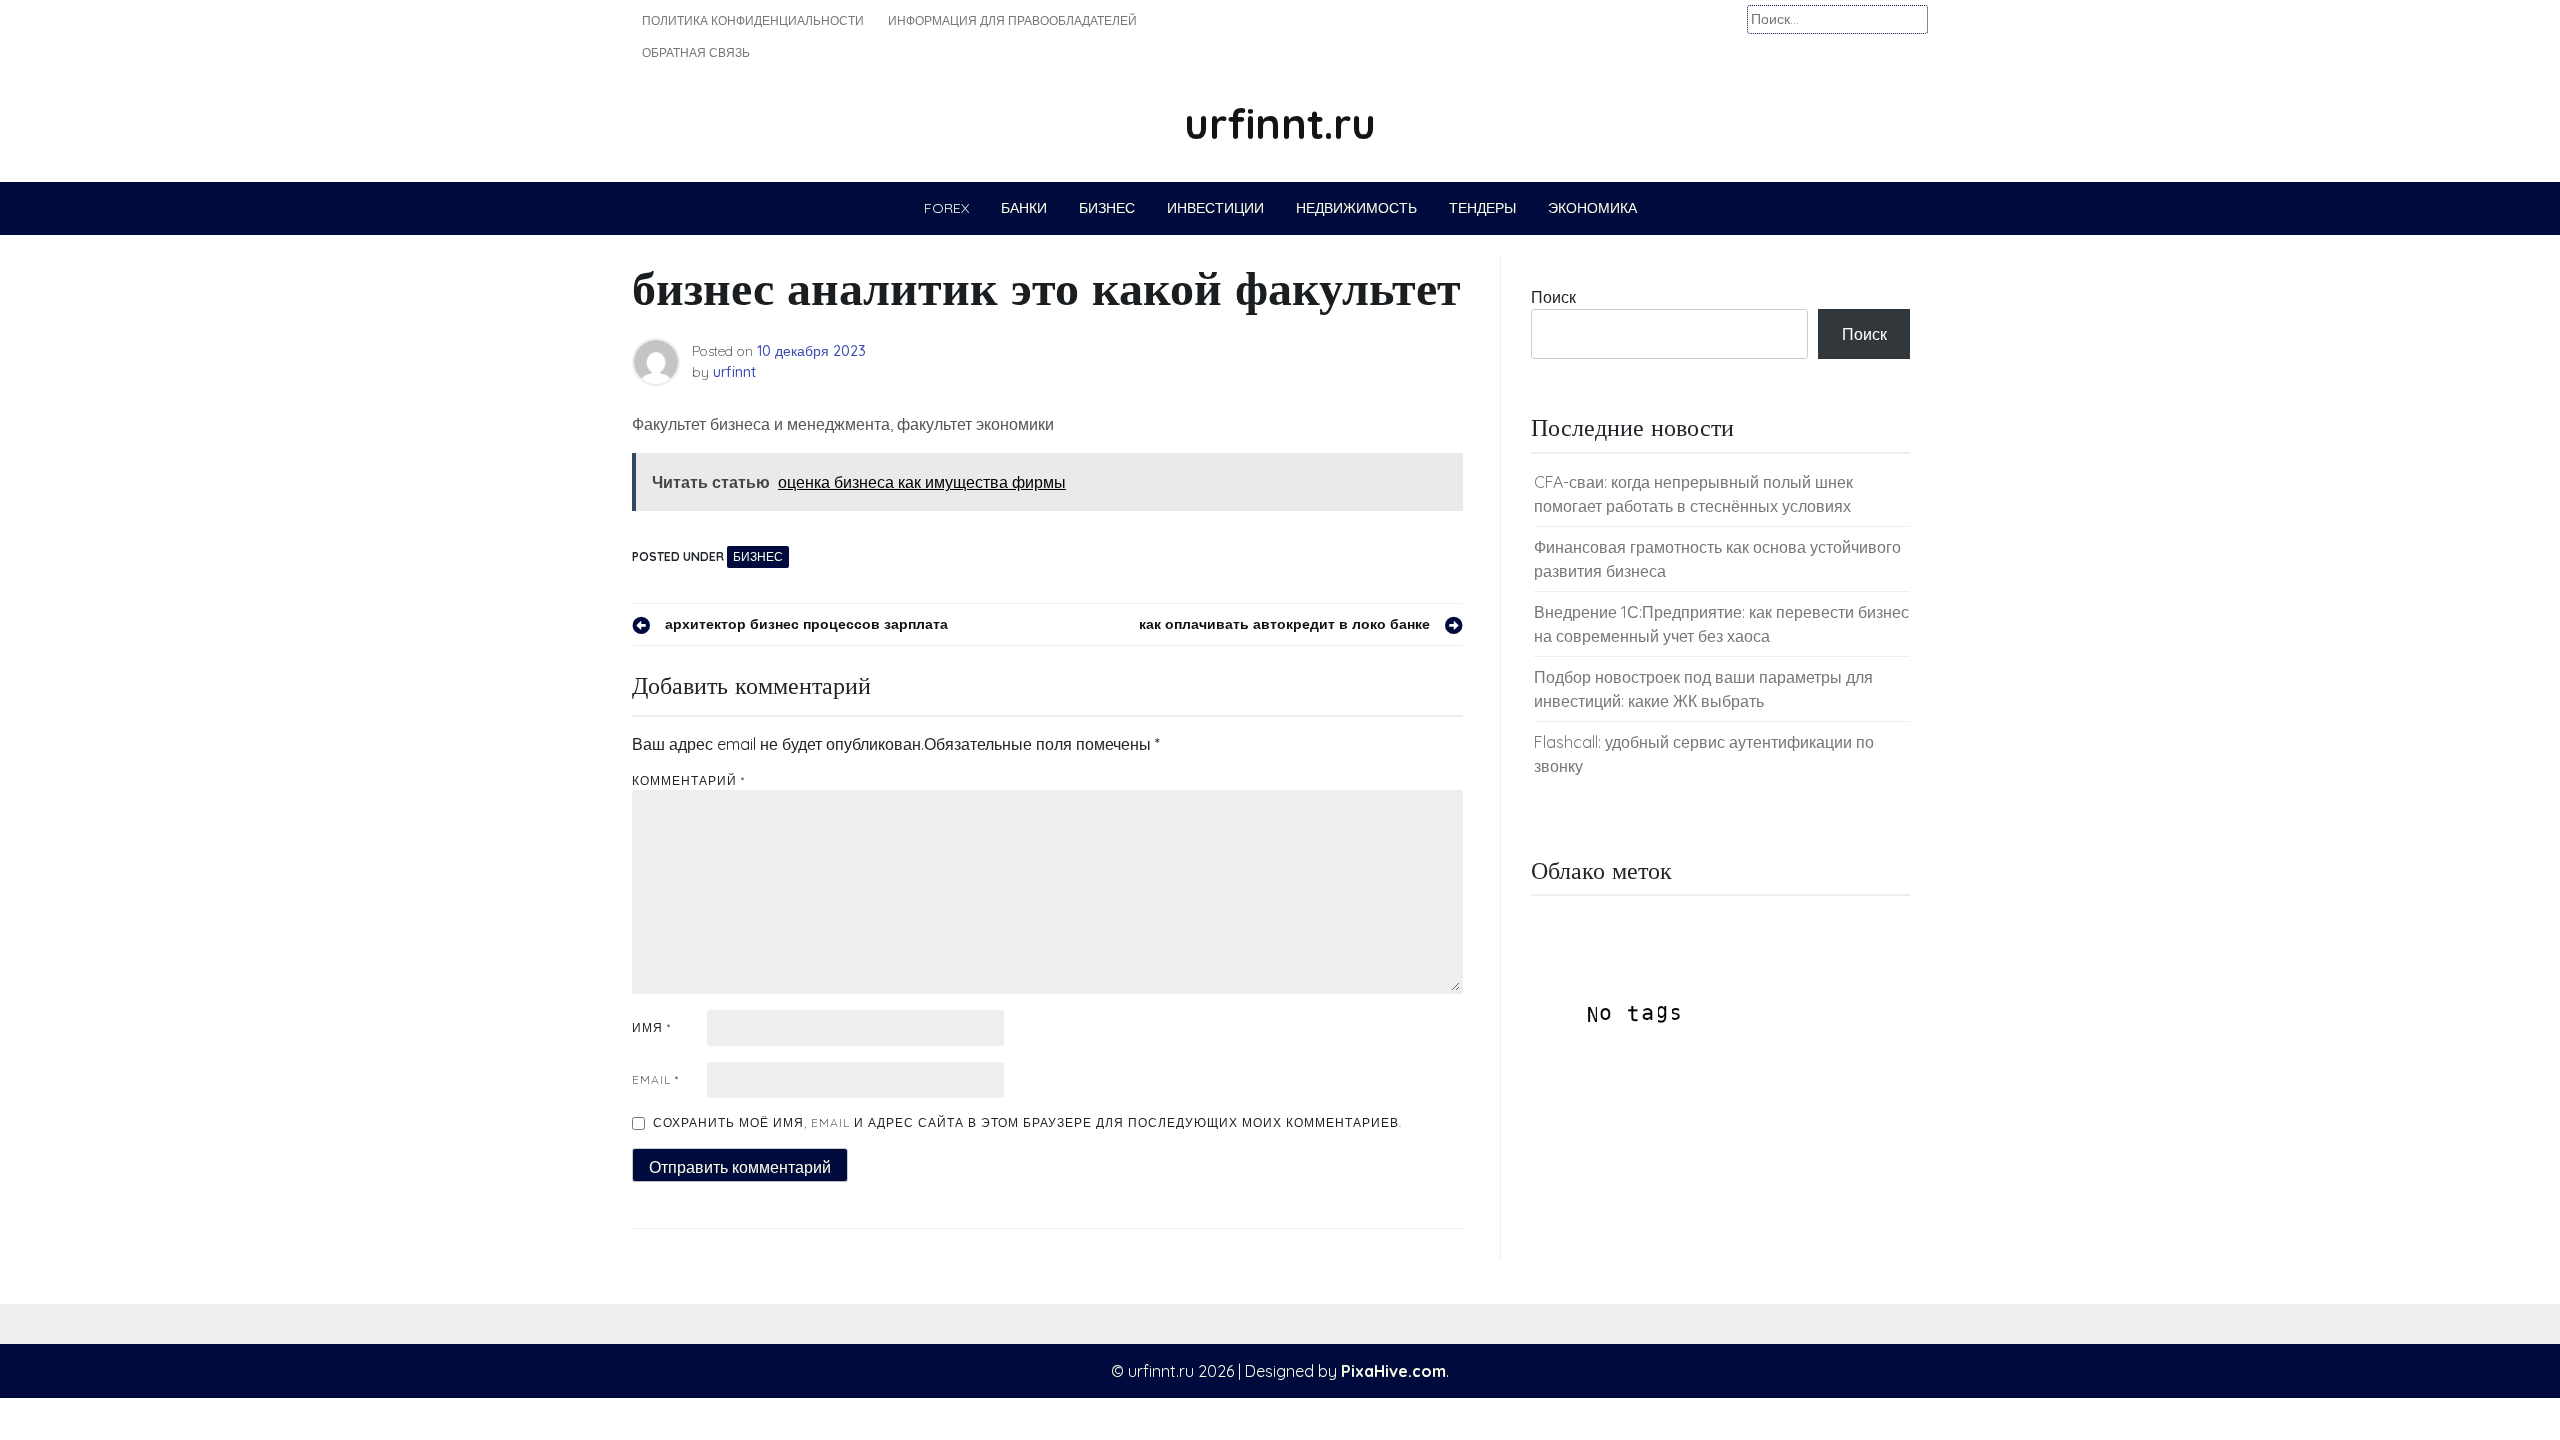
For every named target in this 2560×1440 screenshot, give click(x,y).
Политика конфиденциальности (753, 20)
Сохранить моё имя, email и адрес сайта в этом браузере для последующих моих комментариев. (1027, 1122)
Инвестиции (1215, 208)
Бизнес (1107, 208)
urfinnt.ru (1280, 123)
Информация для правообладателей (1012, 20)
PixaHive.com (1393, 1371)
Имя (651, 1027)
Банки (1024, 208)
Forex (946, 208)
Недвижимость (1356, 208)
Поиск (1553, 297)
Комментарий (688, 780)
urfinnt (734, 372)
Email (655, 1079)
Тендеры (1482, 208)
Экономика (1592, 208)
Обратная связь (696, 52)
